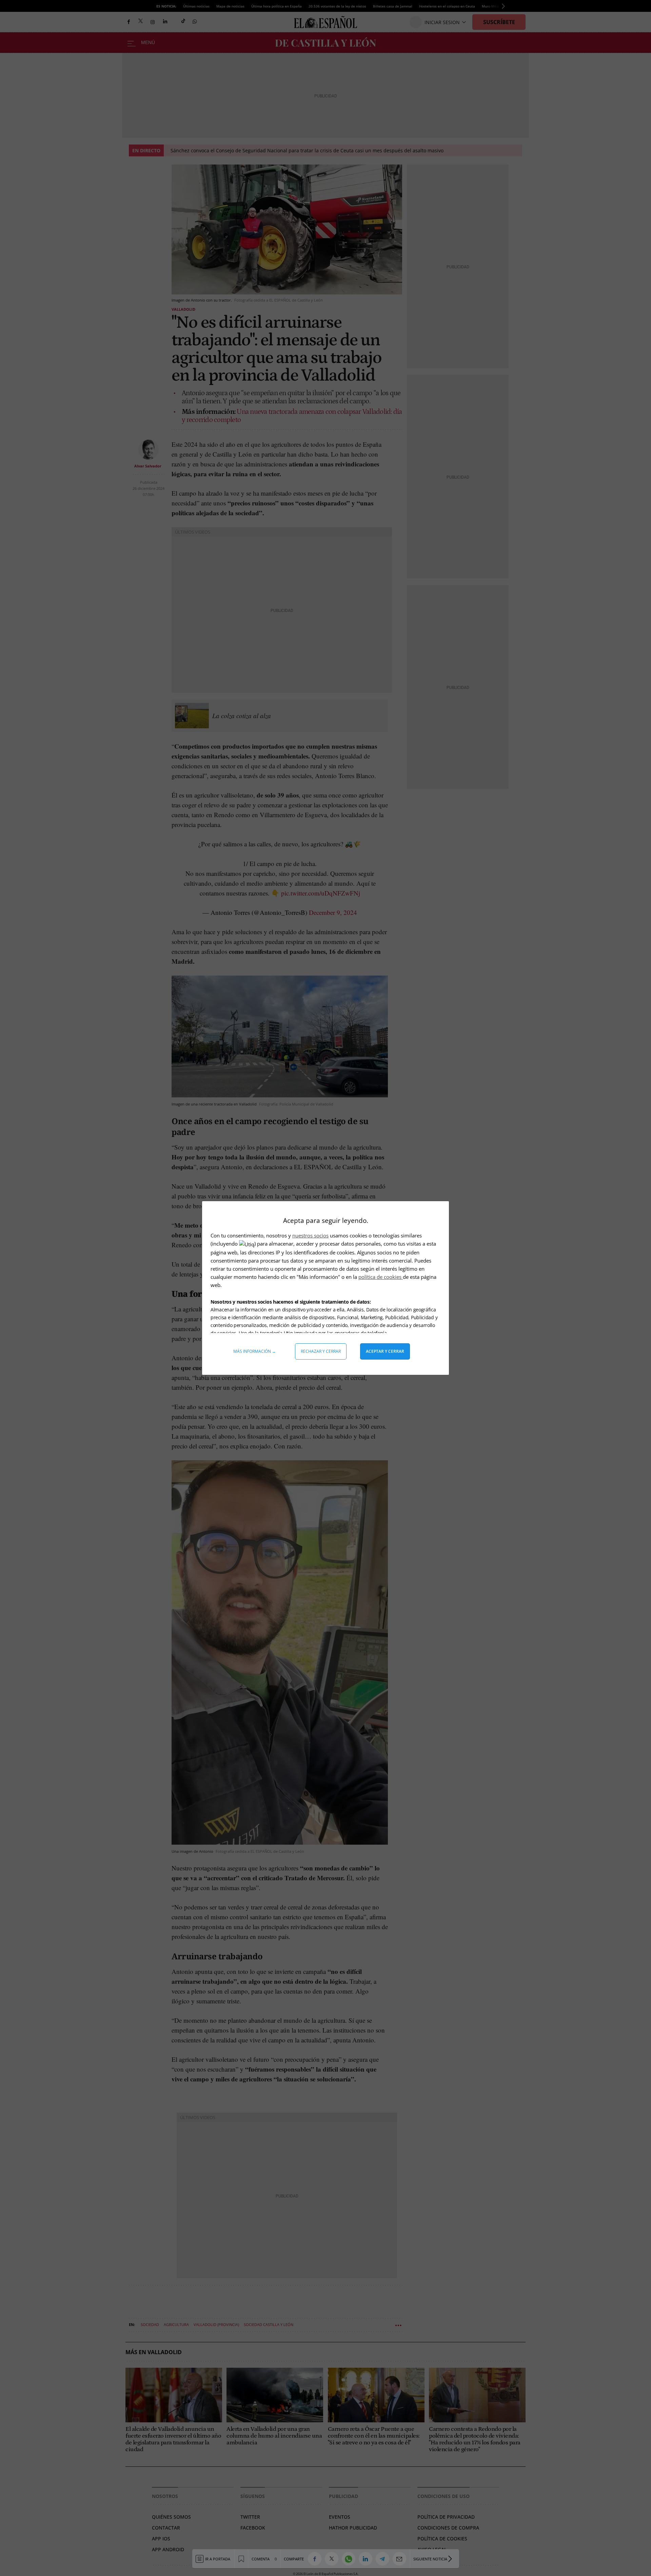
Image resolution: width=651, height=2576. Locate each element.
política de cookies (381, 1277)
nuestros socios (310, 1235)
